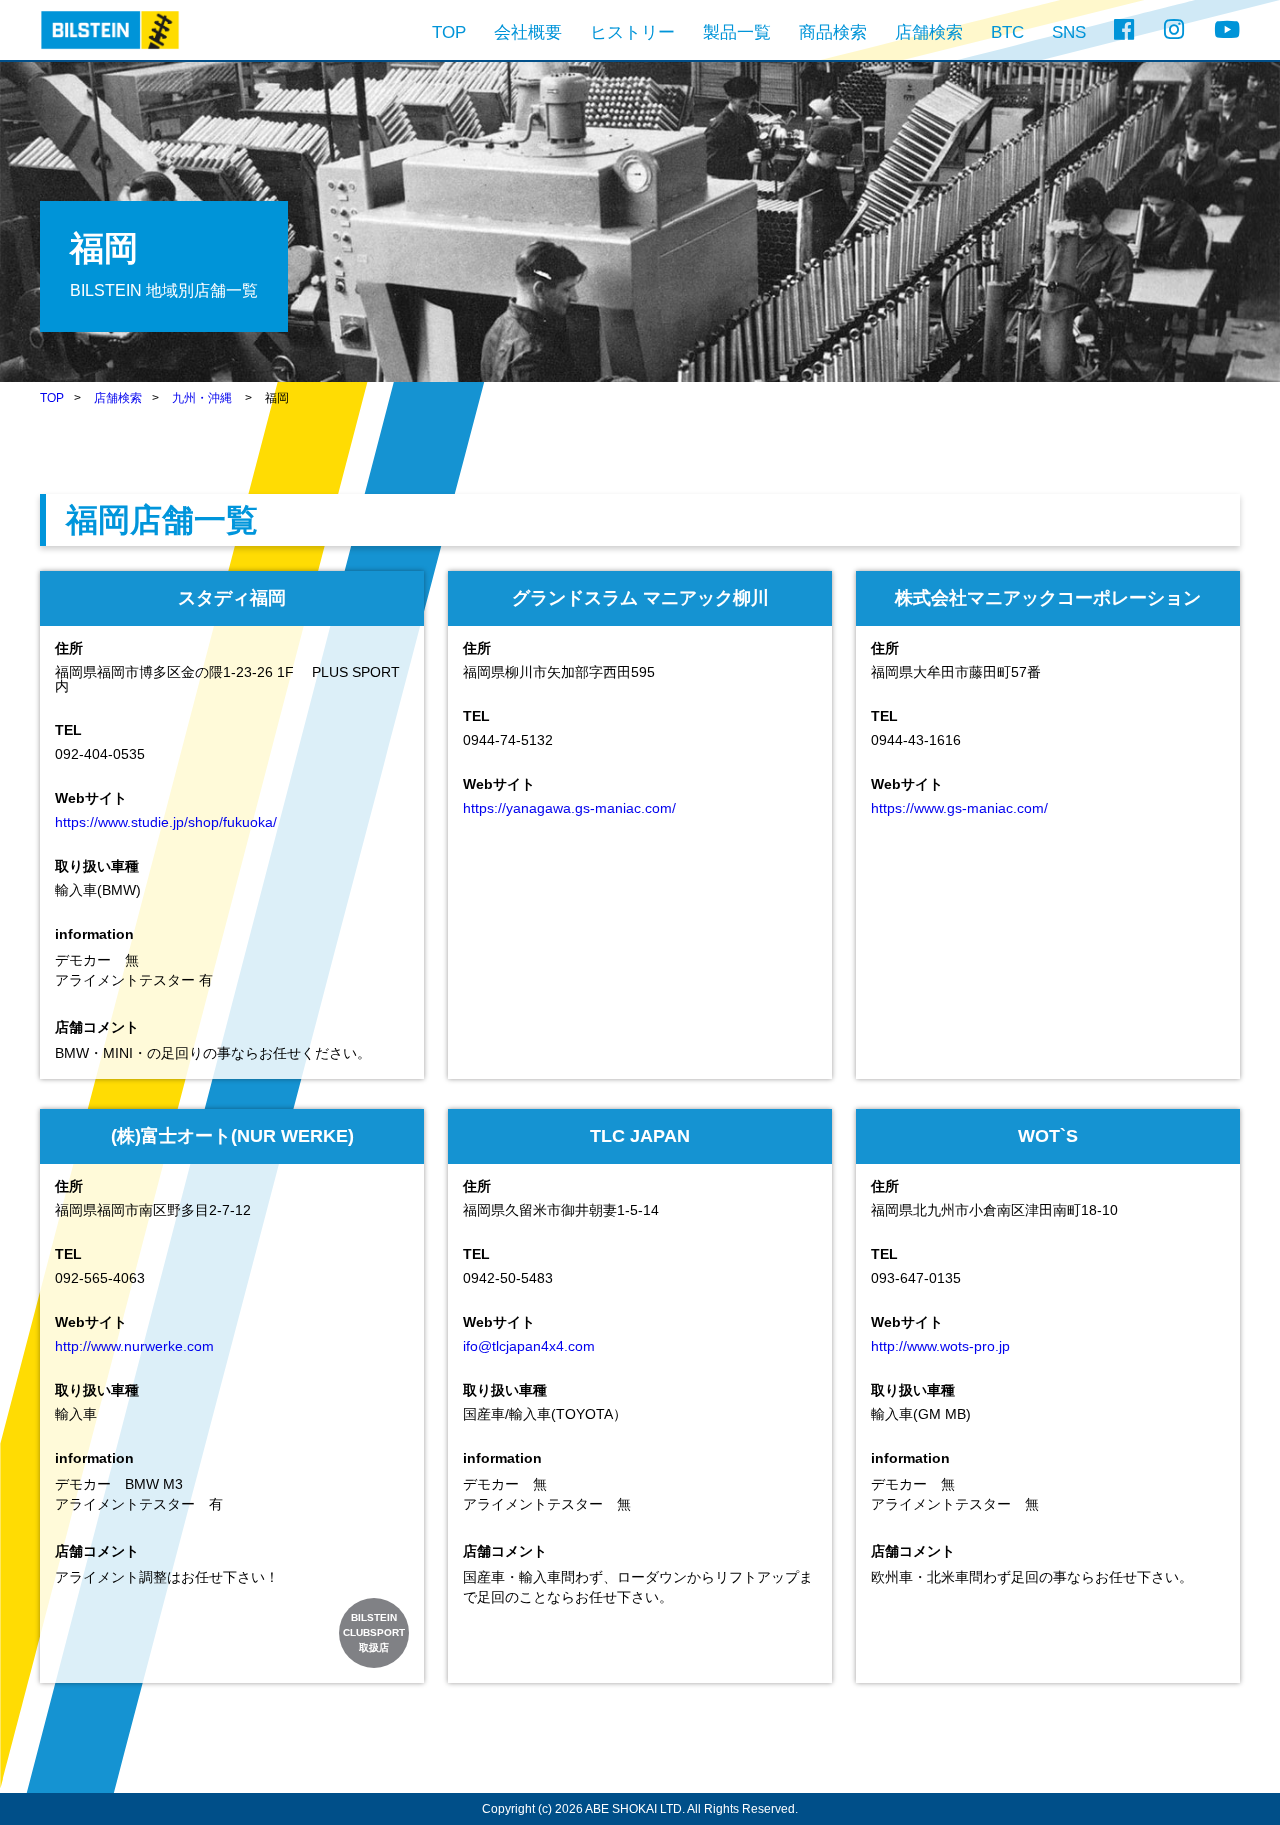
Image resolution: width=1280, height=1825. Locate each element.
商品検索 (833, 32)
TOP (449, 32)
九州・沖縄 (202, 398)
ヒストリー (632, 32)
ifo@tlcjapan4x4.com (529, 1346)
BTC (1007, 32)
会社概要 (528, 32)
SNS (1069, 32)
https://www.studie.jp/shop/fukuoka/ (166, 822)
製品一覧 (737, 32)
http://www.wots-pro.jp (940, 1346)
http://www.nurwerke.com (134, 1346)
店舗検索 (929, 32)
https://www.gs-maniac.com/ (959, 808)
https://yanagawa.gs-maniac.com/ (569, 808)
